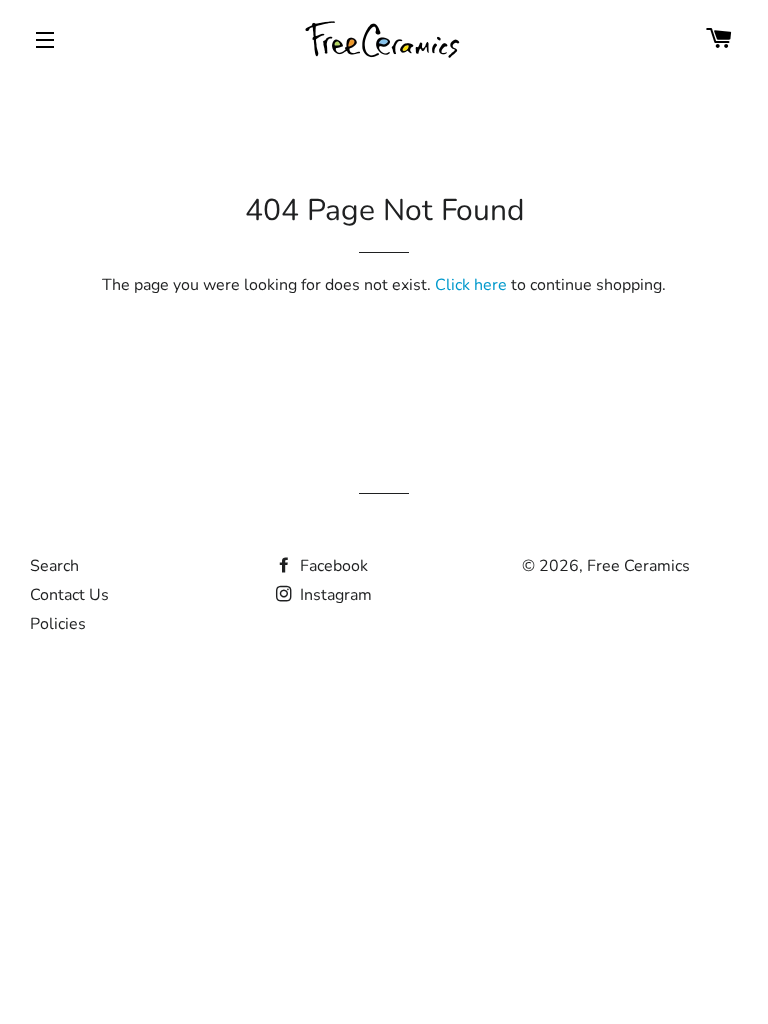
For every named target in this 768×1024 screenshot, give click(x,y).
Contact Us (69, 595)
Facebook (332, 566)
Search (54, 566)
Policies (58, 624)
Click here (471, 285)
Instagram (334, 595)
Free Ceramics (638, 566)
